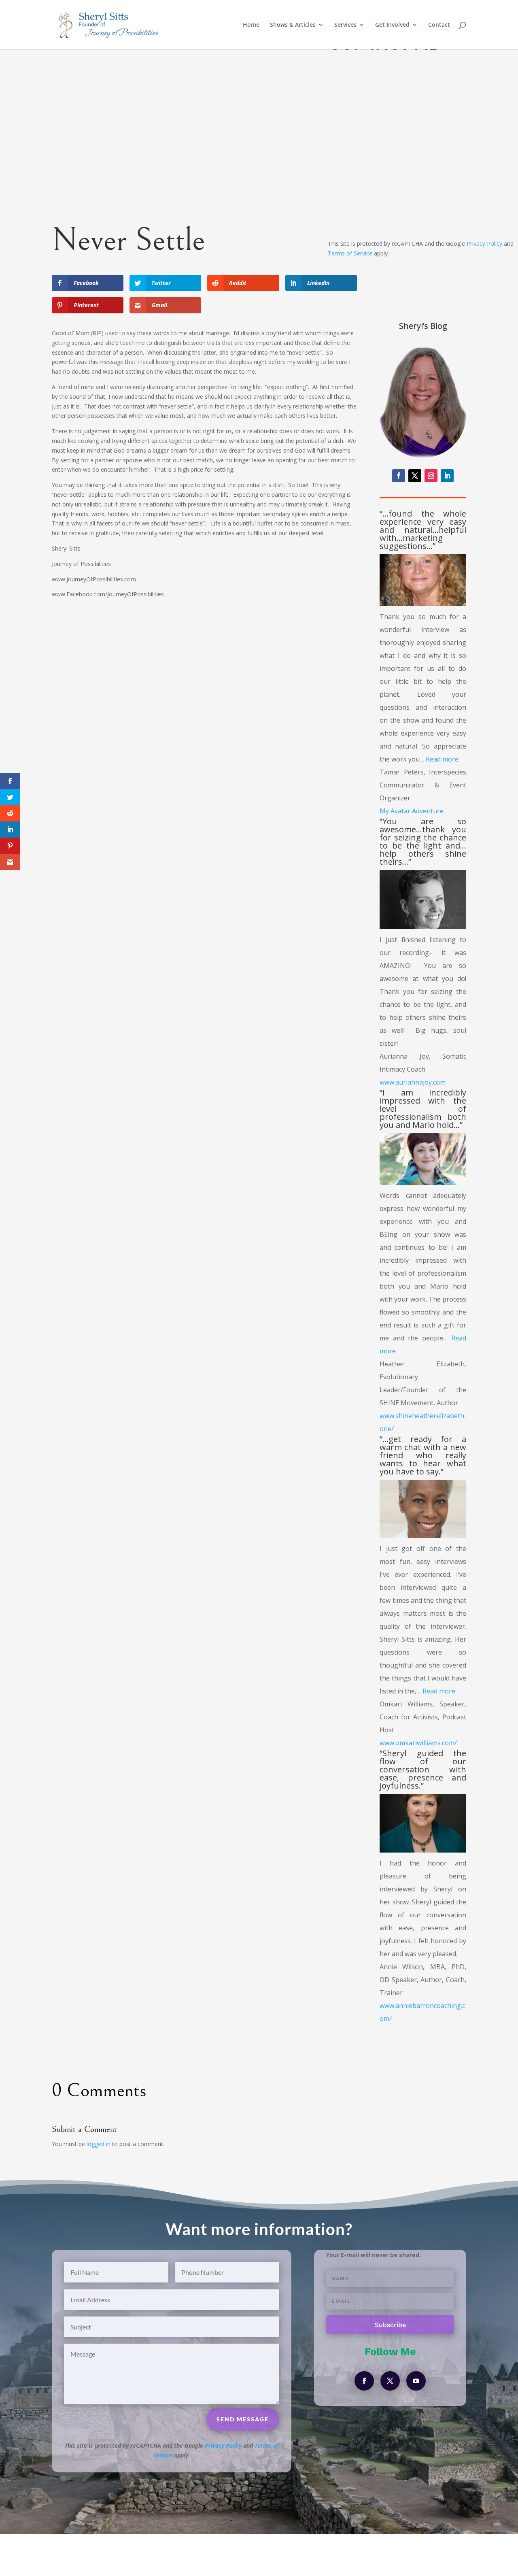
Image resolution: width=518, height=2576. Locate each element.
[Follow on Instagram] (431, 476)
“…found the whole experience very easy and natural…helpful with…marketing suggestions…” (423, 530)
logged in (99, 2144)
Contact (439, 25)
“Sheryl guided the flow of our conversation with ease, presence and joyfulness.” (423, 1769)
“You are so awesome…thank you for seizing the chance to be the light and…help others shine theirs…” (423, 841)
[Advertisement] (204, 667)
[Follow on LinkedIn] (447, 476)
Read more (442, 759)
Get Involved (392, 25)
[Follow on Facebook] (399, 476)
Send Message (477, 219)
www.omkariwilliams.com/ (418, 1743)
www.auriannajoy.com (413, 1082)
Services (345, 25)
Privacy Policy (484, 244)
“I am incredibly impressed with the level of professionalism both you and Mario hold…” (423, 1109)
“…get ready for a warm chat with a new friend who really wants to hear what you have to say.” (423, 1455)
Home (251, 25)
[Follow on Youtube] (416, 2381)
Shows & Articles (293, 25)
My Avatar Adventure (412, 811)
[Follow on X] (415, 476)
